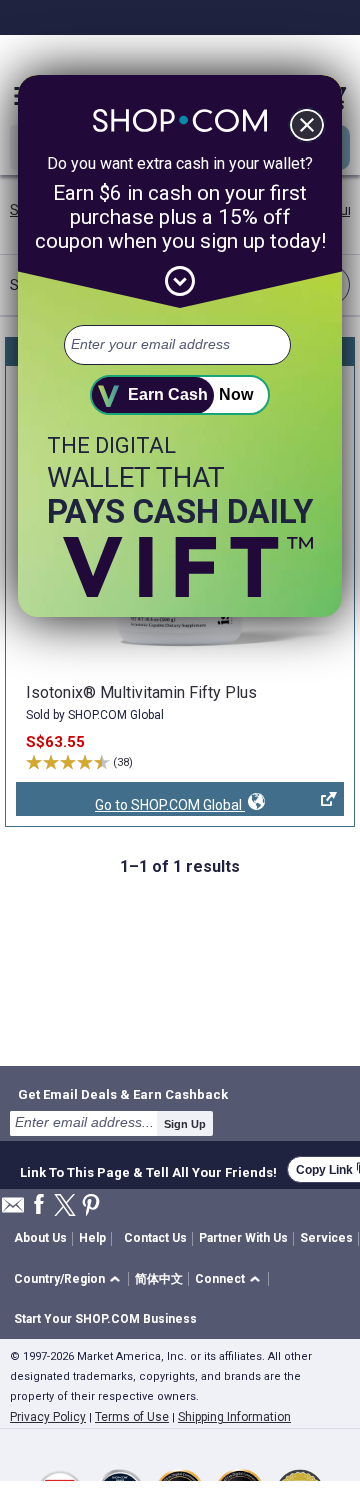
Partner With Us (243, 1238)
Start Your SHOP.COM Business (105, 1319)
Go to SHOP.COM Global (130, 806)
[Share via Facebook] (39, 1205)
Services (326, 1238)
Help (92, 1238)
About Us (40, 1238)
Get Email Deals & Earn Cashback (123, 1094)
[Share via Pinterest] (91, 1206)
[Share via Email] (13, 1210)
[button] (70, 1279)
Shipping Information (234, 1417)
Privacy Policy (48, 1417)
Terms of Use (132, 1417)
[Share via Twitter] (65, 1206)
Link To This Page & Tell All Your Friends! (148, 1170)
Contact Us (155, 1238)
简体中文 (159, 1279)
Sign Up (185, 1124)
